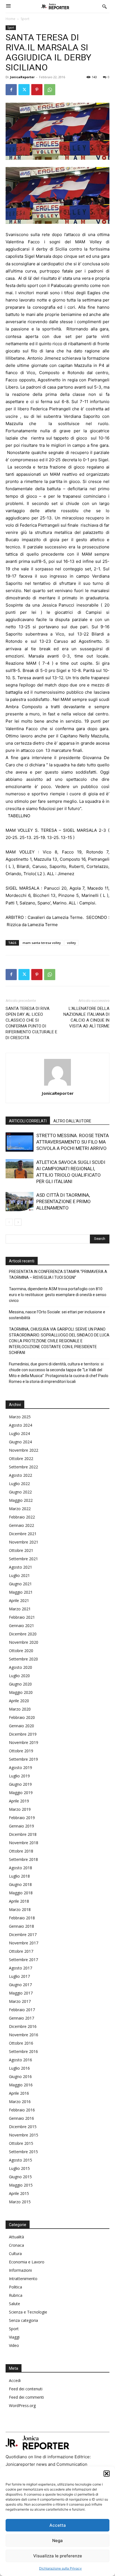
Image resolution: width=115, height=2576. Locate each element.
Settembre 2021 (23, 1559)
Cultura (15, 2254)
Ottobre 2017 (21, 1951)
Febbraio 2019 (22, 1818)
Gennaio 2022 (21, 1525)
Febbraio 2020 (22, 1717)
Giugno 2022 (20, 1492)
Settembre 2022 (23, 1467)
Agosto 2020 (21, 1667)
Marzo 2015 (20, 2202)
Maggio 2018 (21, 1893)
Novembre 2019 (24, 1742)
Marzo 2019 (20, 1809)
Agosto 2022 (21, 1475)
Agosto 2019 (21, 1767)
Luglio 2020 (19, 1676)
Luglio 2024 (19, 1433)
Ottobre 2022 (21, 1458)
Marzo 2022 (20, 1509)
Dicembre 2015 (23, 2127)
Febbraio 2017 (22, 2010)
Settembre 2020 (23, 1659)
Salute (15, 2304)
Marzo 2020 (20, 1709)
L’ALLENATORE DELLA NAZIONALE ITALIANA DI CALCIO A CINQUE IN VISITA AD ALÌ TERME (86, 1017)
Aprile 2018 (19, 1901)
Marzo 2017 (20, 2001)
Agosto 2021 (21, 1567)
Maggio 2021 (21, 1592)
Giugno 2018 (20, 1884)
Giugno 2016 (20, 2076)
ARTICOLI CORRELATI (28, 1121)
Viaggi (14, 2337)
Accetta (58, 2525)
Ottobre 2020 (21, 1651)
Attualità (16, 2237)
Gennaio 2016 (21, 2118)
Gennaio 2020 (21, 1726)
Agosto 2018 (21, 1868)
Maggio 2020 (21, 1692)
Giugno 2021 (20, 1584)
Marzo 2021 (20, 1609)
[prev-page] (9, 1222)
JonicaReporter (22, 77)
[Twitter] (24, 90)
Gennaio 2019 (21, 1826)
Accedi (15, 2380)
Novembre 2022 (24, 1450)
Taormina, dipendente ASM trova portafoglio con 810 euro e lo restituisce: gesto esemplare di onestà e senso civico (58, 1295)
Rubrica (16, 2295)
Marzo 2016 (20, 2102)
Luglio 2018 (19, 1876)
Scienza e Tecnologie (28, 2312)
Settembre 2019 (23, 1759)
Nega (57, 2541)
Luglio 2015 (19, 2168)
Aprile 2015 (19, 2193)
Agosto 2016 (21, 2060)
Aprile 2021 (19, 1600)
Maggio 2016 (21, 2085)
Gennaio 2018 (21, 1926)
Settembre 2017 (23, 1960)
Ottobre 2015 (21, 2143)
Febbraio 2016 (22, 2110)
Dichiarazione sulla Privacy (60, 2568)
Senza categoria (23, 2320)
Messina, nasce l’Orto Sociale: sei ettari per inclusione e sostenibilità (57, 1315)
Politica (15, 2287)
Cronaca (16, 2245)
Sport (25, 19)
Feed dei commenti (26, 2397)
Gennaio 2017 (21, 2018)
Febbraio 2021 (22, 1617)
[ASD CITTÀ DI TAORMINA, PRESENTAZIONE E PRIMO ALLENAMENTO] (20, 1202)
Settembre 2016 (23, 2051)
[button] (107, 2474)
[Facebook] (11, 90)
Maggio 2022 (21, 1500)
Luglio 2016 (19, 2068)
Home (10, 19)
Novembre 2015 (24, 2135)
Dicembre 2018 (23, 1834)
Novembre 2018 (24, 1843)
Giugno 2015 (20, 2177)
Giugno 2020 (20, 1684)
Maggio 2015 (21, 2185)
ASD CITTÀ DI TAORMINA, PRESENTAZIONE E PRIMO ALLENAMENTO (64, 1201)
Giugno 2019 (20, 1784)
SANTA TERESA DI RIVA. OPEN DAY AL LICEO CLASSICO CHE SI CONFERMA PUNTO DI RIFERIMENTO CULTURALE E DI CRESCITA (31, 1023)
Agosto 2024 (21, 1425)
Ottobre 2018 (21, 1851)
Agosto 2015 (21, 2160)
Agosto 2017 (21, 1968)
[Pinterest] (37, 90)
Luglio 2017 (19, 1976)
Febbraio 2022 (22, 1517)
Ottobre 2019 (21, 1751)
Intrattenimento (23, 2279)
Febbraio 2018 (22, 1918)
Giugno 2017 (20, 1985)
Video (14, 2345)
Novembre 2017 (24, 1943)
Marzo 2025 (20, 1417)
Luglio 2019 (19, 1776)
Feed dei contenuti (26, 2389)
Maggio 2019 (21, 1793)
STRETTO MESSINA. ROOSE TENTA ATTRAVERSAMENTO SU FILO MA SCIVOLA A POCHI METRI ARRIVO (73, 1142)
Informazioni (20, 2270)
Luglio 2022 (19, 1484)
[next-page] (18, 1222)
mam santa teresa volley (42, 943)
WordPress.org (22, 2406)
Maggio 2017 (21, 1993)
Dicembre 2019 (23, 1734)
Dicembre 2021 (23, 1534)
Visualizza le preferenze (58, 2556)
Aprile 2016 (19, 2093)
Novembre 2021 (24, 1542)
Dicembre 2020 (23, 1634)
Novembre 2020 (24, 1642)
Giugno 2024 (20, 1442)
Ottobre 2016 (21, 2043)
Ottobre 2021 (21, 1550)
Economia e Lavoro (27, 2262)
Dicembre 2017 (23, 1935)
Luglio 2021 (19, 1575)
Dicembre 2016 (23, 2026)
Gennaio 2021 (21, 1626)
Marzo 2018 (20, 1909)
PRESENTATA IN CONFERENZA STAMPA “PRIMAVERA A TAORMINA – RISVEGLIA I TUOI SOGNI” (58, 1274)
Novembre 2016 (24, 2035)
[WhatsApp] (50, 90)
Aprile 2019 (19, 1801)
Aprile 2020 (19, 1701)
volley (71, 943)
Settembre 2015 (23, 2152)
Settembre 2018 (23, 1859)
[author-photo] (57, 1085)
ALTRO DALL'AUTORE (72, 1121)
